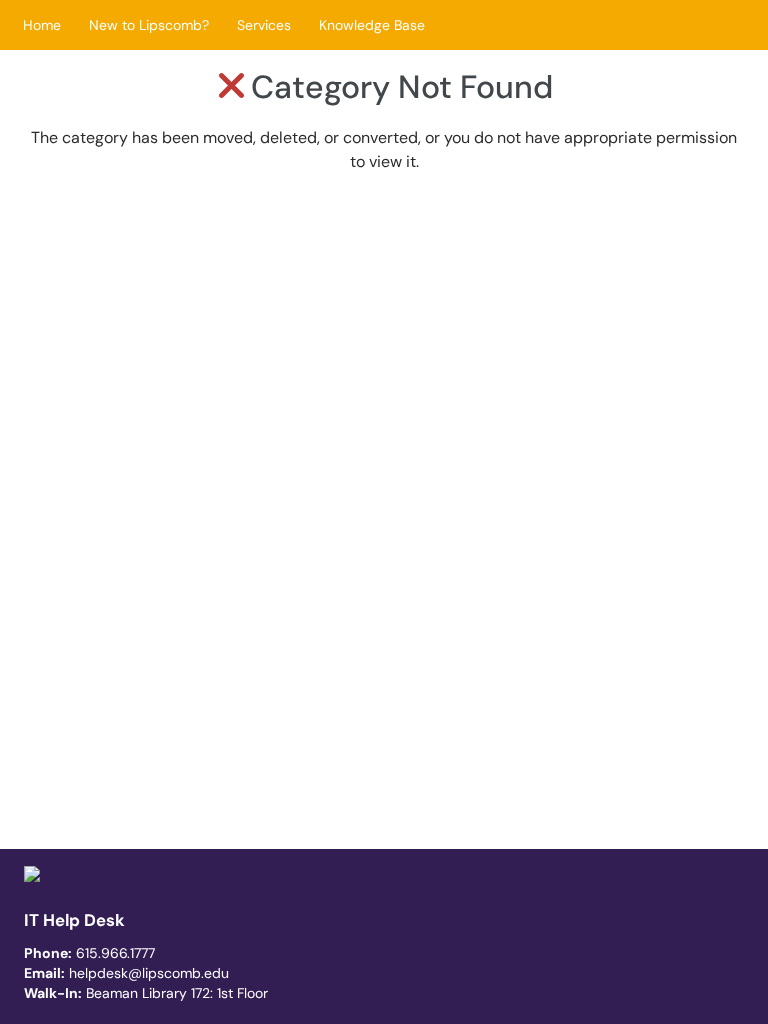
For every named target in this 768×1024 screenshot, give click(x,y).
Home (42, 25)
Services (264, 25)
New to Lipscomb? (149, 25)
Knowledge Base (372, 25)
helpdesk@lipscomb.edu (149, 973)
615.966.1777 (115, 953)
